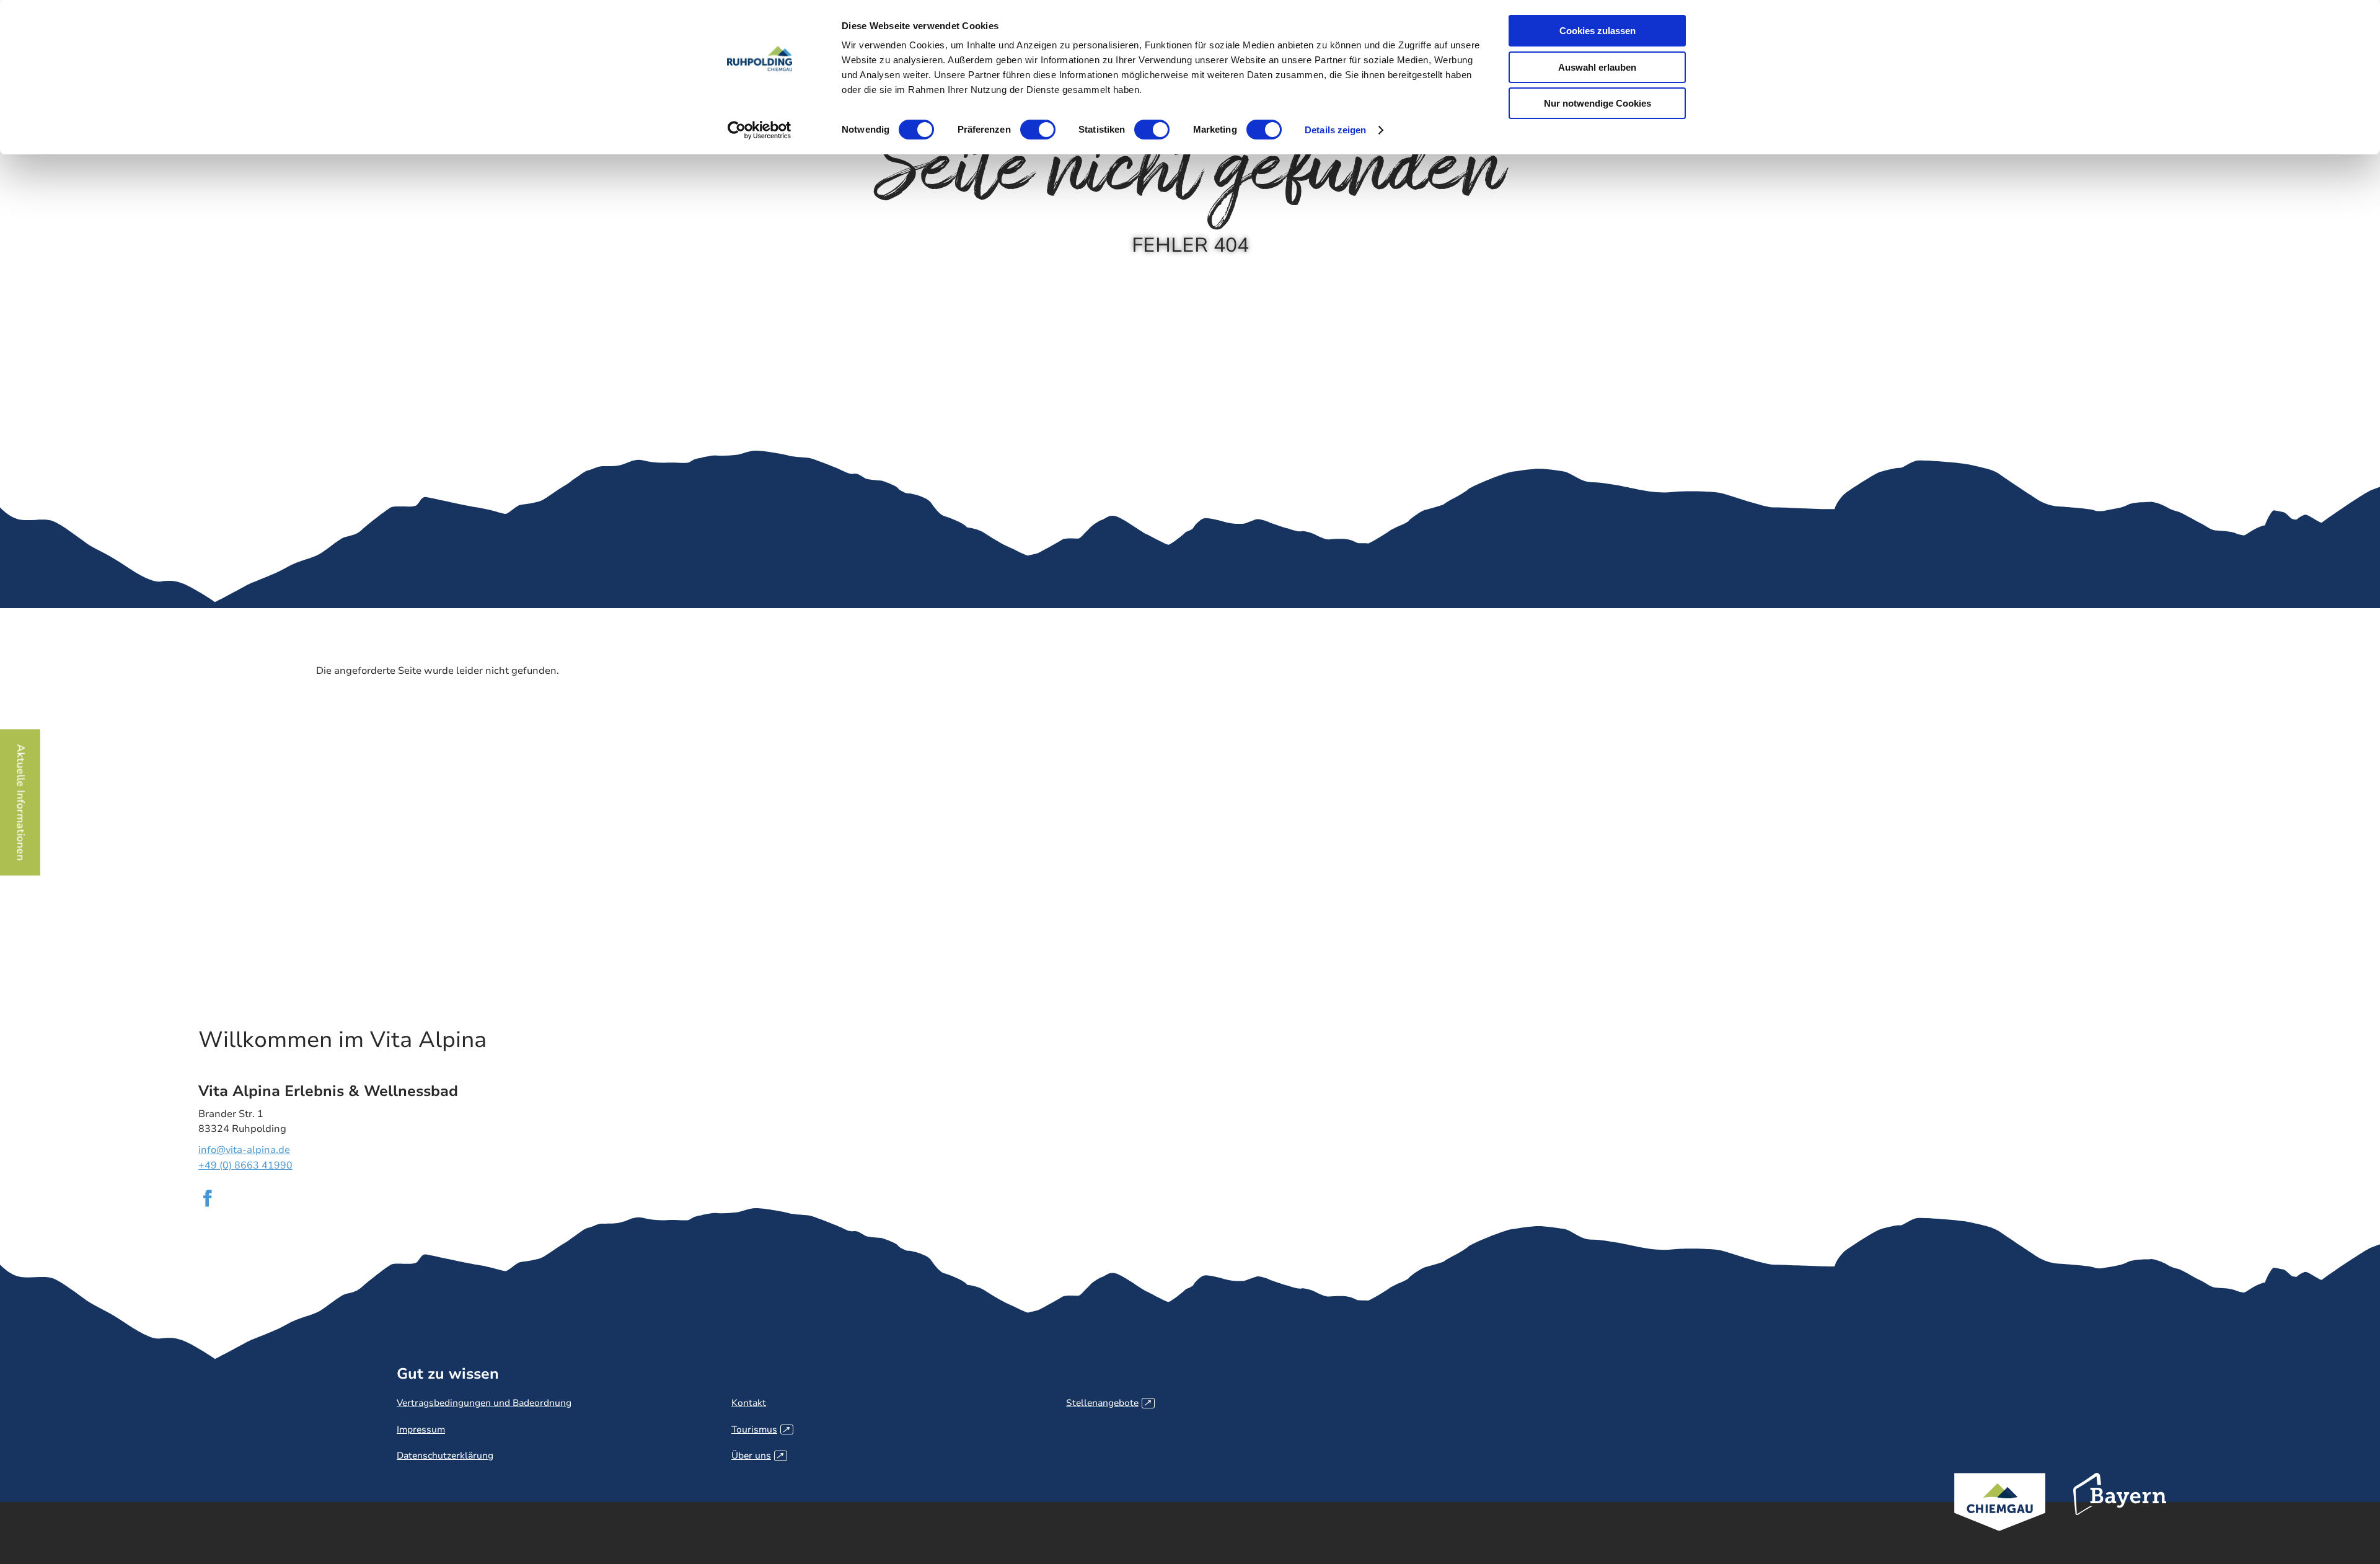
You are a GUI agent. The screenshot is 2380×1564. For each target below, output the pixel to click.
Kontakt (749, 1403)
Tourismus (760, 1429)
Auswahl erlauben (1597, 67)
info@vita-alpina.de (244, 1150)
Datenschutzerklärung (445, 1456)
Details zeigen (1335, 130)
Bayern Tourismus (2120, 1511)
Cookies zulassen (1598, 31)
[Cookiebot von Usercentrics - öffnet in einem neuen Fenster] (760, 130)
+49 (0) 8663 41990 (245, 1165)
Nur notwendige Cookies (1598, 103)
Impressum (421, 1429)
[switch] (1038, 130)
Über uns (757, 1456)
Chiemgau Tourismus (2000, 1518)
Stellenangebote (1108, 1403)
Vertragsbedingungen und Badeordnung (484, 1403)
